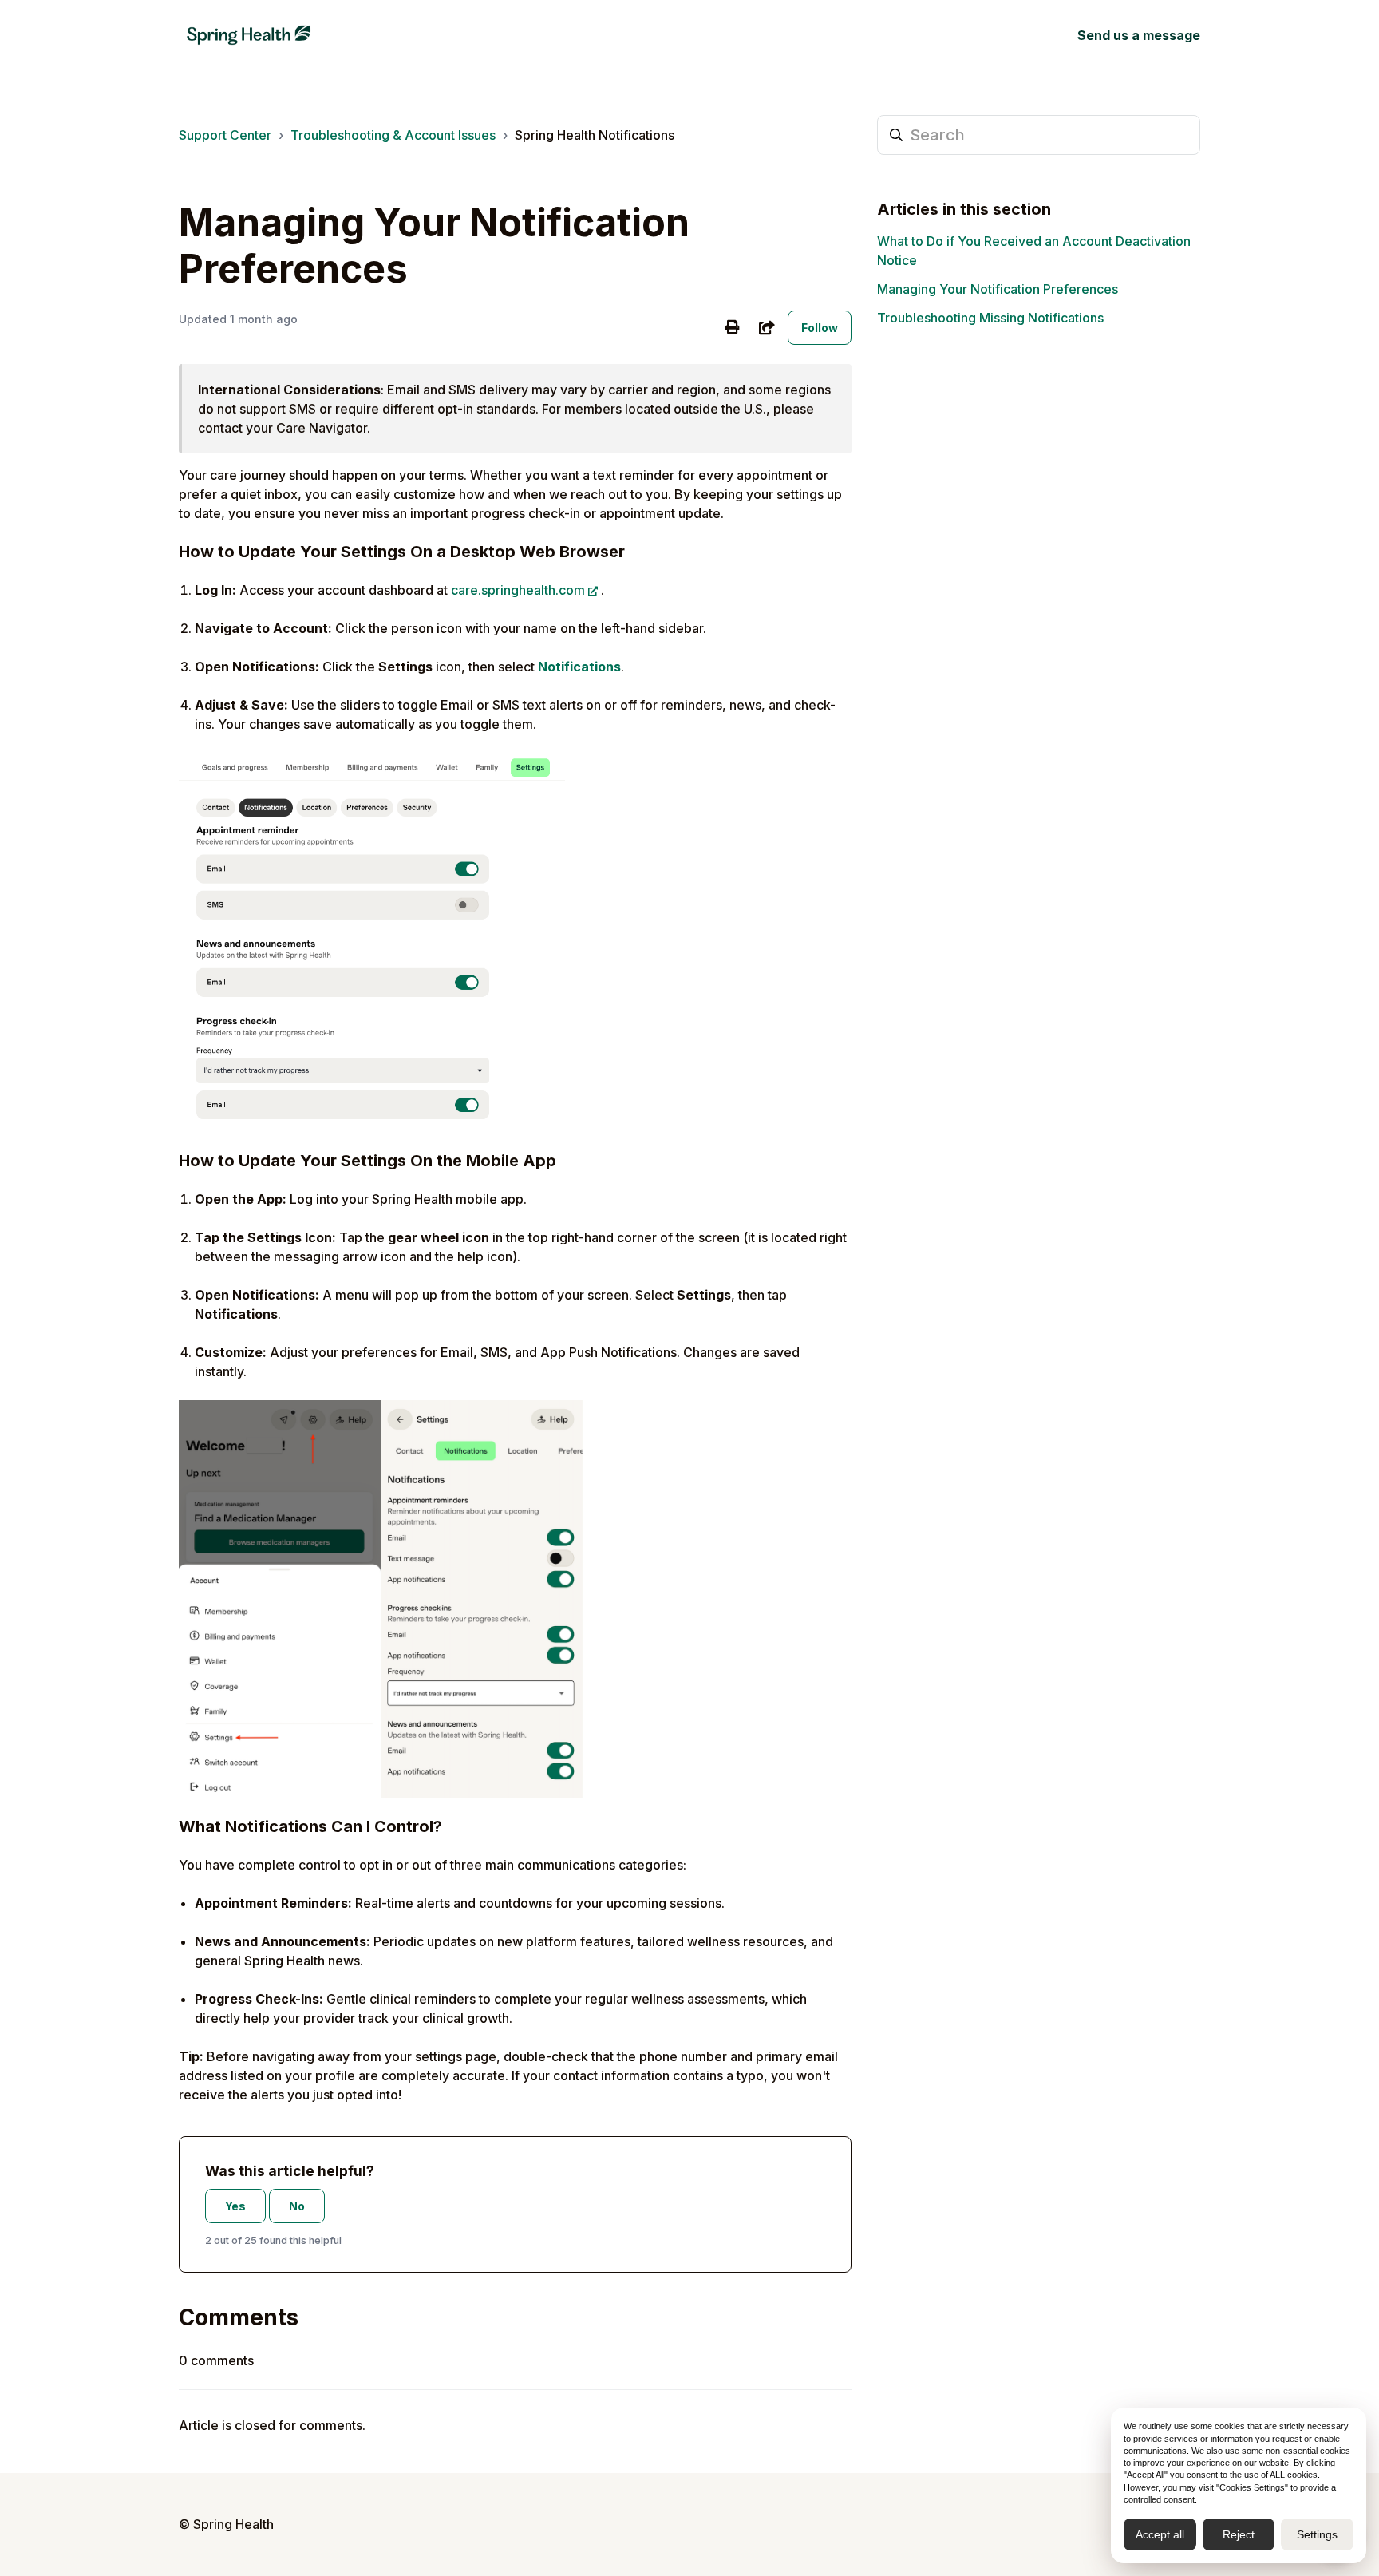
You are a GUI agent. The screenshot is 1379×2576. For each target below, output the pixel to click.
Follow (820, 328)
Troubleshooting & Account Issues (393, 135)
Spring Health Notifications (595, 135)
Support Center (225, 135)
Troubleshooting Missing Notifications (990, 318)
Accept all (1160, 2534)
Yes (235, 2206)
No (297, 2206)
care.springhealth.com (518, 590)
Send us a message (1139, 35)
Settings (1317, 2534)
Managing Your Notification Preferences (998, 289)
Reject (1239, 2534)
